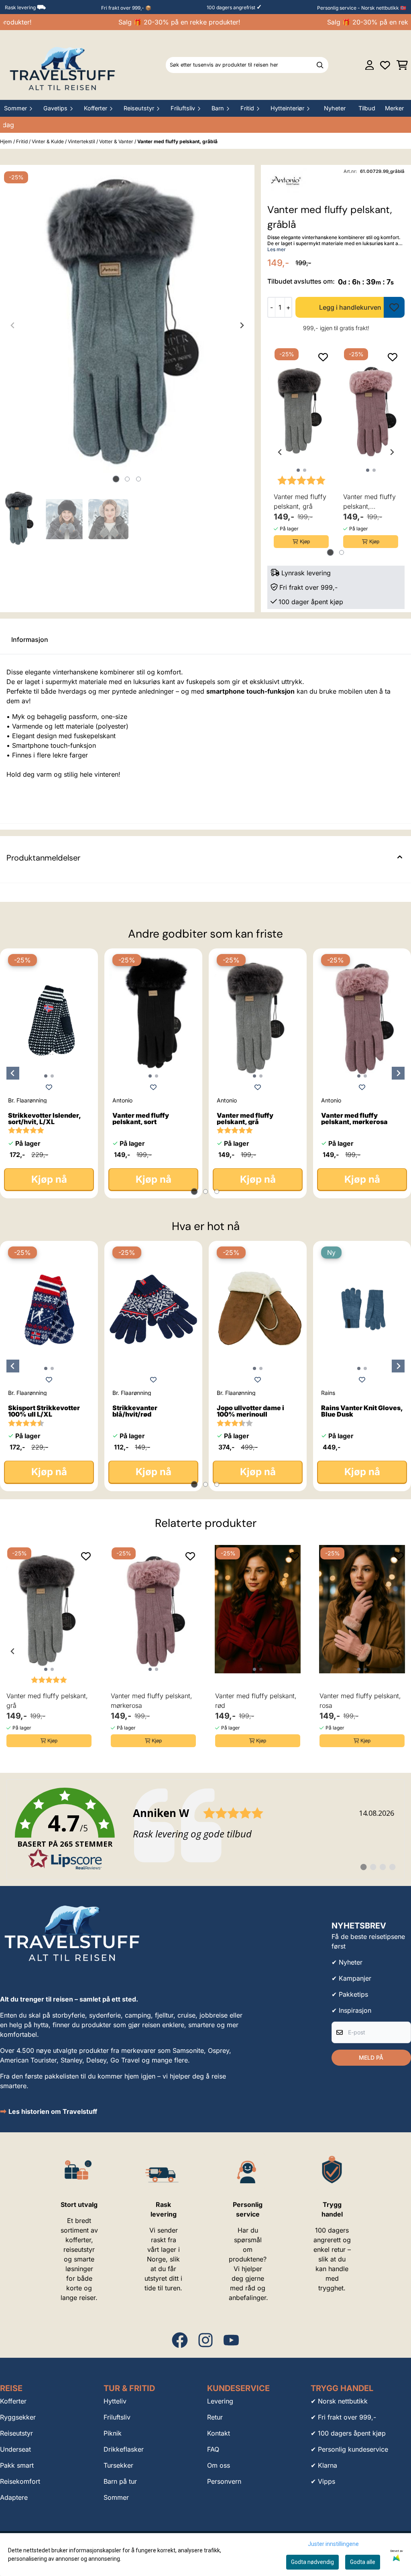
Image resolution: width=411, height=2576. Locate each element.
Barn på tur (120, 2481)
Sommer (116, 2497)
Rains (328, 1393)
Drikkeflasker (124, 2449)
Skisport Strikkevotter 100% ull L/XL (44, 1411)
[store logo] (63, 65)
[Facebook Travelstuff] (180, 2340)
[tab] (116, 479)
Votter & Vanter (117, 141)
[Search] (320, 65)
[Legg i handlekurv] (350, 307)
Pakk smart (17, 2465)
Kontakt (219, 2433)
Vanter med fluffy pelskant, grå (300, 501)
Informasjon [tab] (30, 639)
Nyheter (335, 108)
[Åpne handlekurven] (402, 65)
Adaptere (14, 2497)
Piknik (113, 2433)
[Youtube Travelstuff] (231, 2340)
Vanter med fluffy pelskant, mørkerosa (369, 502)
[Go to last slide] (280, 452)
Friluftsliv (117, 2417)
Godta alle (363, 2562)
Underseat (15, 2449)
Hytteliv (115, 2401)
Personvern (224, 2481)
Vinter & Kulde (48, 141)
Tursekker (118, 2465)
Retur (215, 2417)
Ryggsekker (18, 2417)
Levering (220, 2401)
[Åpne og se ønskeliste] (385, 65)
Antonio (122, 1100)
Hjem (7, 141)
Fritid (22, 141)
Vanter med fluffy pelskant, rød (256, 1701)
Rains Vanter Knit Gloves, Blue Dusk (362, 1411)
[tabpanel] (301, 449)
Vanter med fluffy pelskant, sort (141, 1118)
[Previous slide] (13, 325)
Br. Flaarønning (27, 1100)
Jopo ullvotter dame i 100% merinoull (250, 1411)
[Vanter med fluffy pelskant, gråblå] (127, 325)
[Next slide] (242, 325)
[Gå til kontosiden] (370, 65)
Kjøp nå (49, 1179)
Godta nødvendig (312, 2562)
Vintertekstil (82, 141)
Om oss (219, 2465)
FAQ (213, 2449)
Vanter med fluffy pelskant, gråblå (177, 141)
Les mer (277, 249)
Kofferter (13, 2401)
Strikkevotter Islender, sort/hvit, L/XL (44, 1118)
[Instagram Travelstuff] (205, 2340)
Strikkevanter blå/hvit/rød (135, 1411)
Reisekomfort (20, 2481)
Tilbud (367, 108)
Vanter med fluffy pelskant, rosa (360, 1701)
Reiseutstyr (16, 2433)
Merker (394, 108)
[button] (394, 307)
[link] (205, 1829)
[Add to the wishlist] (323, 357)
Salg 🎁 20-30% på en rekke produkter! (163, 22)
